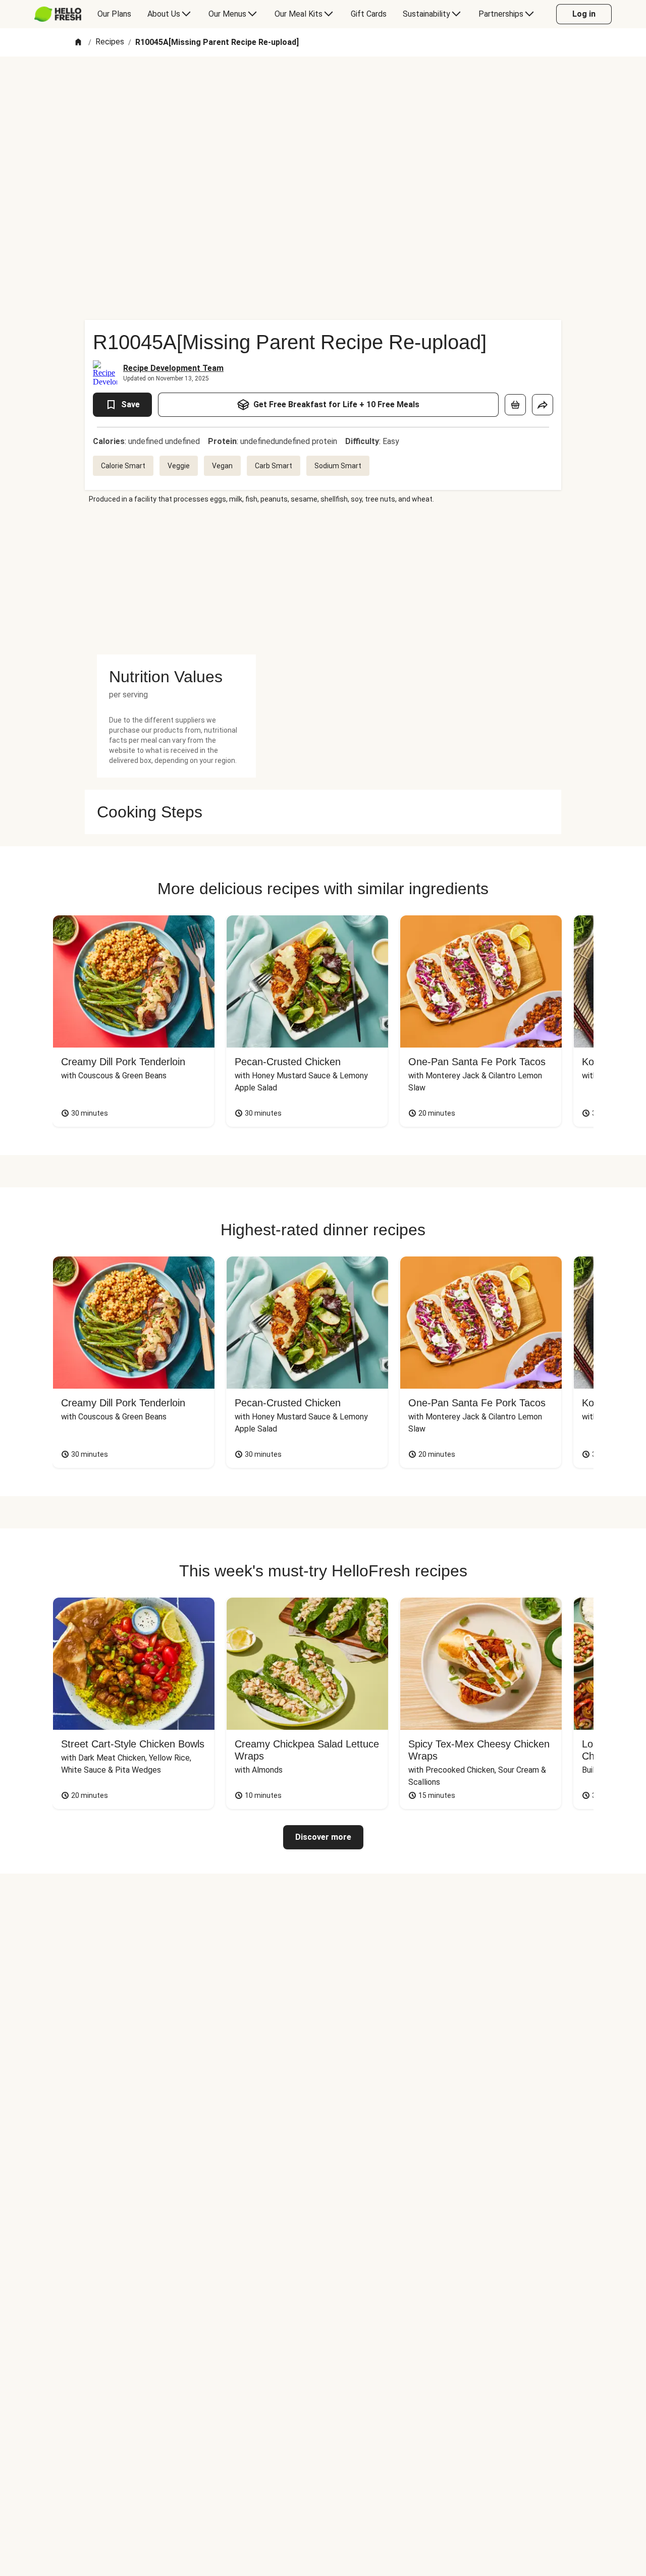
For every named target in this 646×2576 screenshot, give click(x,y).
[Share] (543, 405)
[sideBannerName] (176, 579)
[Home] (78, 43)
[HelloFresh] (58, 14)
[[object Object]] (515, 405)
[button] (176, 677)
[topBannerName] (323, 85)
